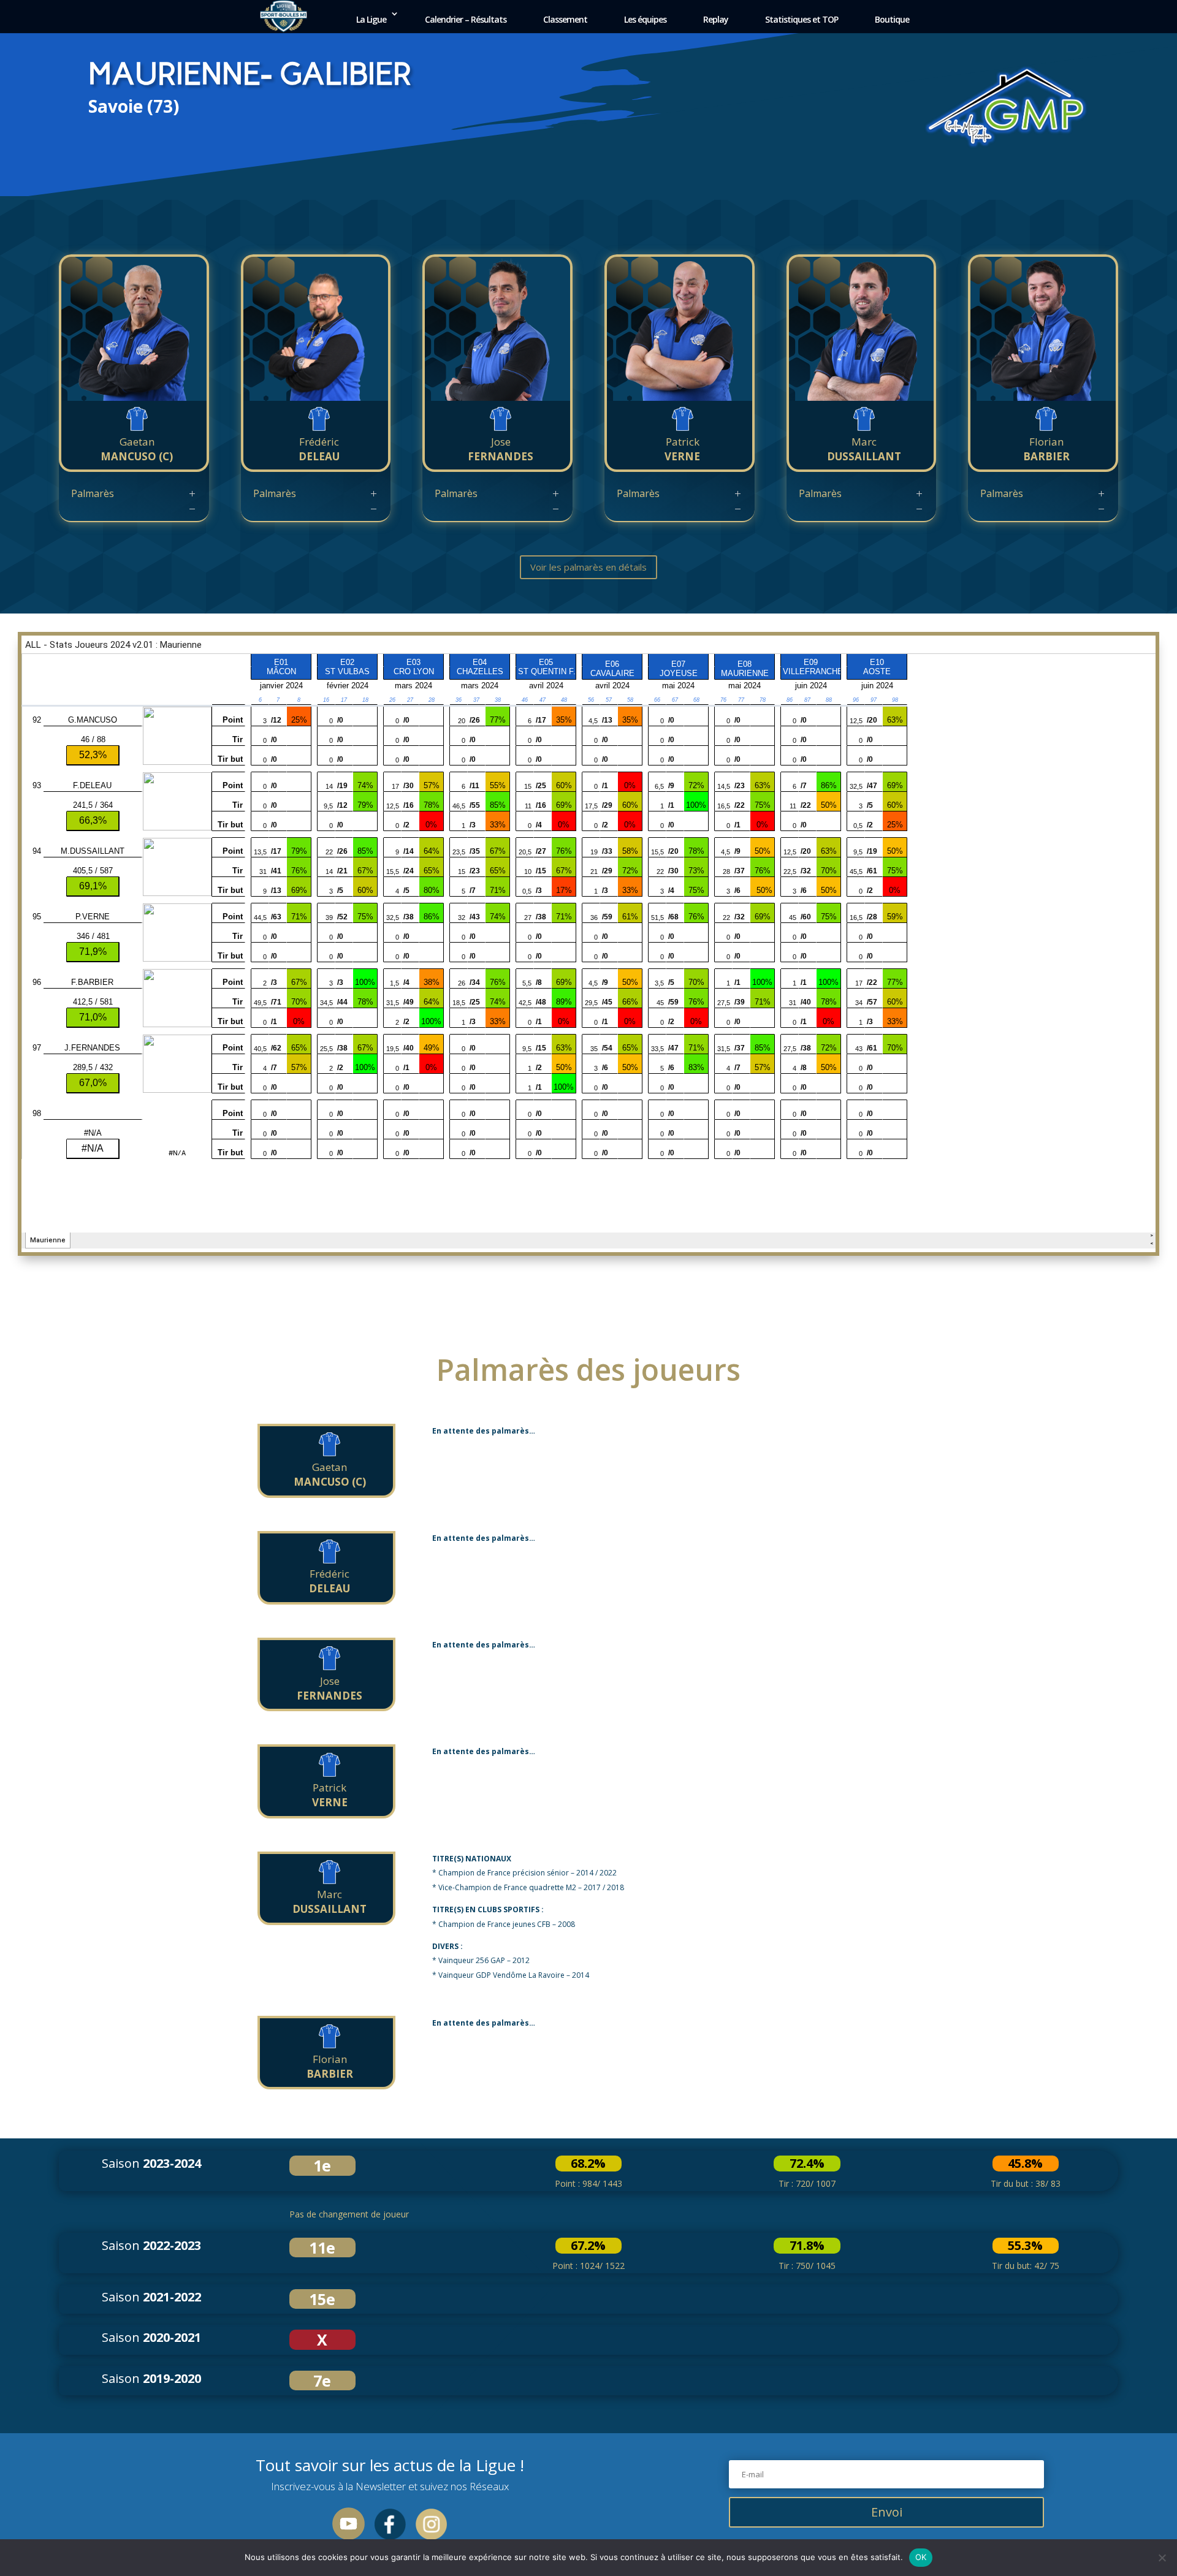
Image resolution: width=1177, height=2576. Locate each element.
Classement (565, 19)
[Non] (1162, 2558)
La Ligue (371, 19)
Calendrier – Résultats (466, 19)
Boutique (892, 19)
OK (921, 2557)
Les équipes (645, 19)
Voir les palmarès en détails (588, 567)
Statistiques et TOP (802, 19)
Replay (716, 19)
